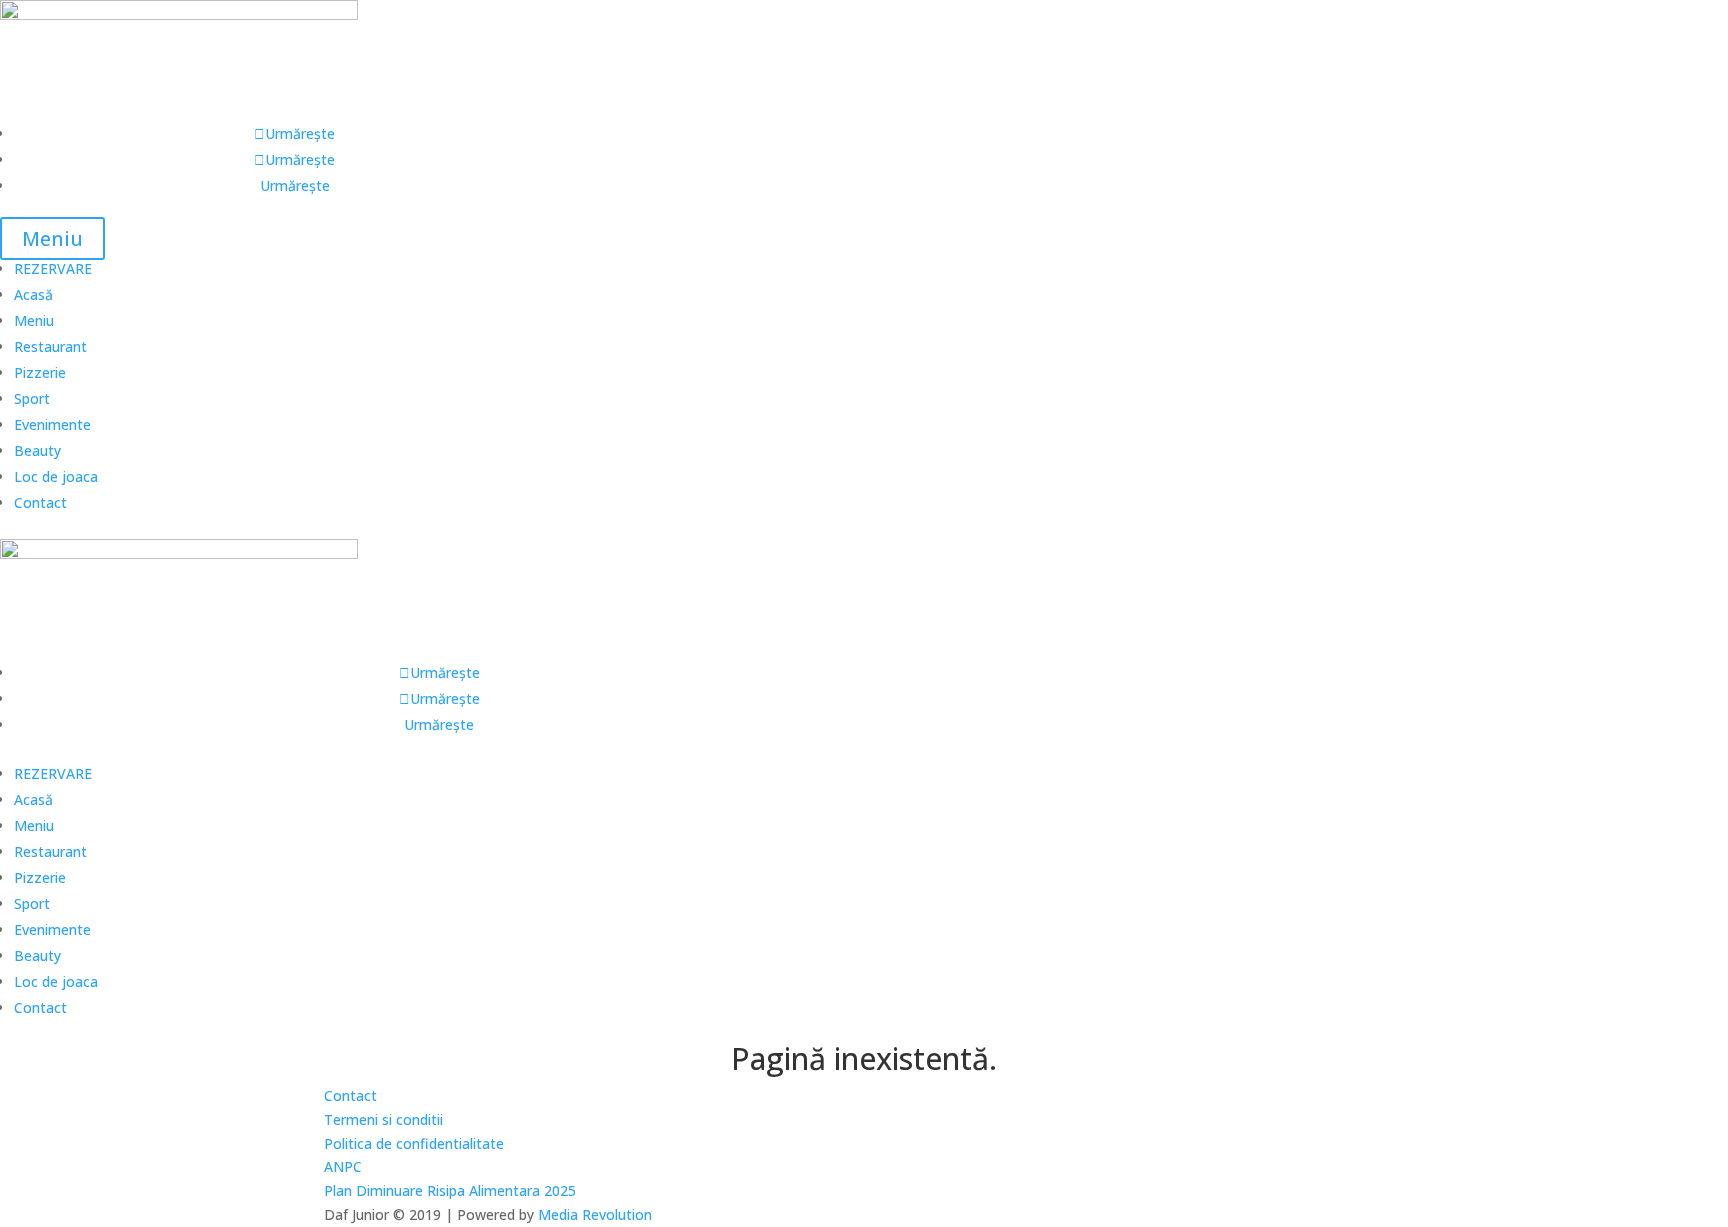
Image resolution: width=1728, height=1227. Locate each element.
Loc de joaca (56, 476)
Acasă (33, 294)
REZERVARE (53, 268)
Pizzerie (40, 372)
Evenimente (52, 424)
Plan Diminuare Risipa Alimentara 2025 (450, 1190)
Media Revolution (595, 1214)
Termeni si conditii (383, 1119)
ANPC (343, 1166)
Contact (40, 502)
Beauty (37, 450)
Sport (32, 398)
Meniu (52, 238)
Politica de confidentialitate (414, 1143)
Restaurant (50, 346)
